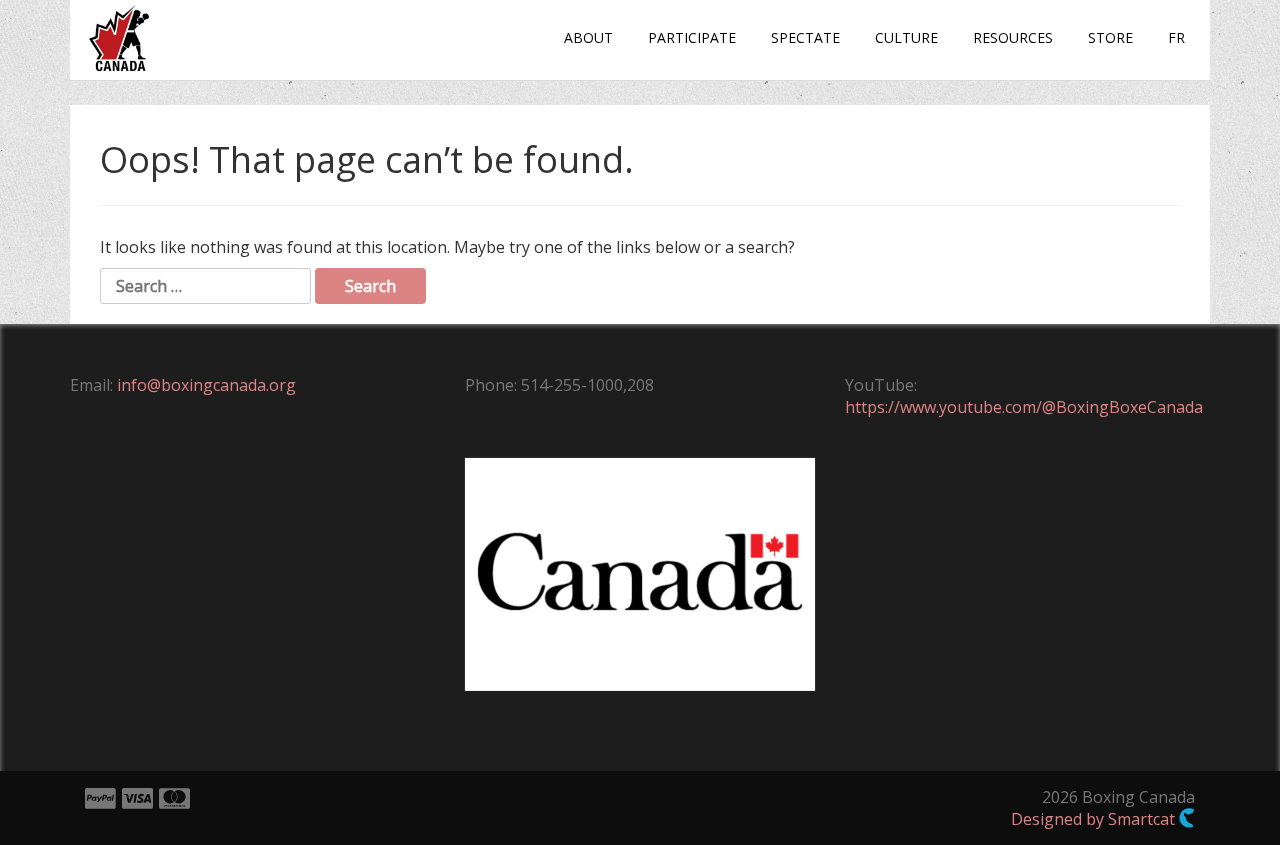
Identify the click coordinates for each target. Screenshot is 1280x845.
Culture (906, 37)
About (588, 37)
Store (1110, 37)
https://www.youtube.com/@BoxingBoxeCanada (1024, 407)
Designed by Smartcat (1095, 819)
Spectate (805, 37)
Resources (1013, 37)
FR (1176, 37)
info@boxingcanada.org (206, 385)
